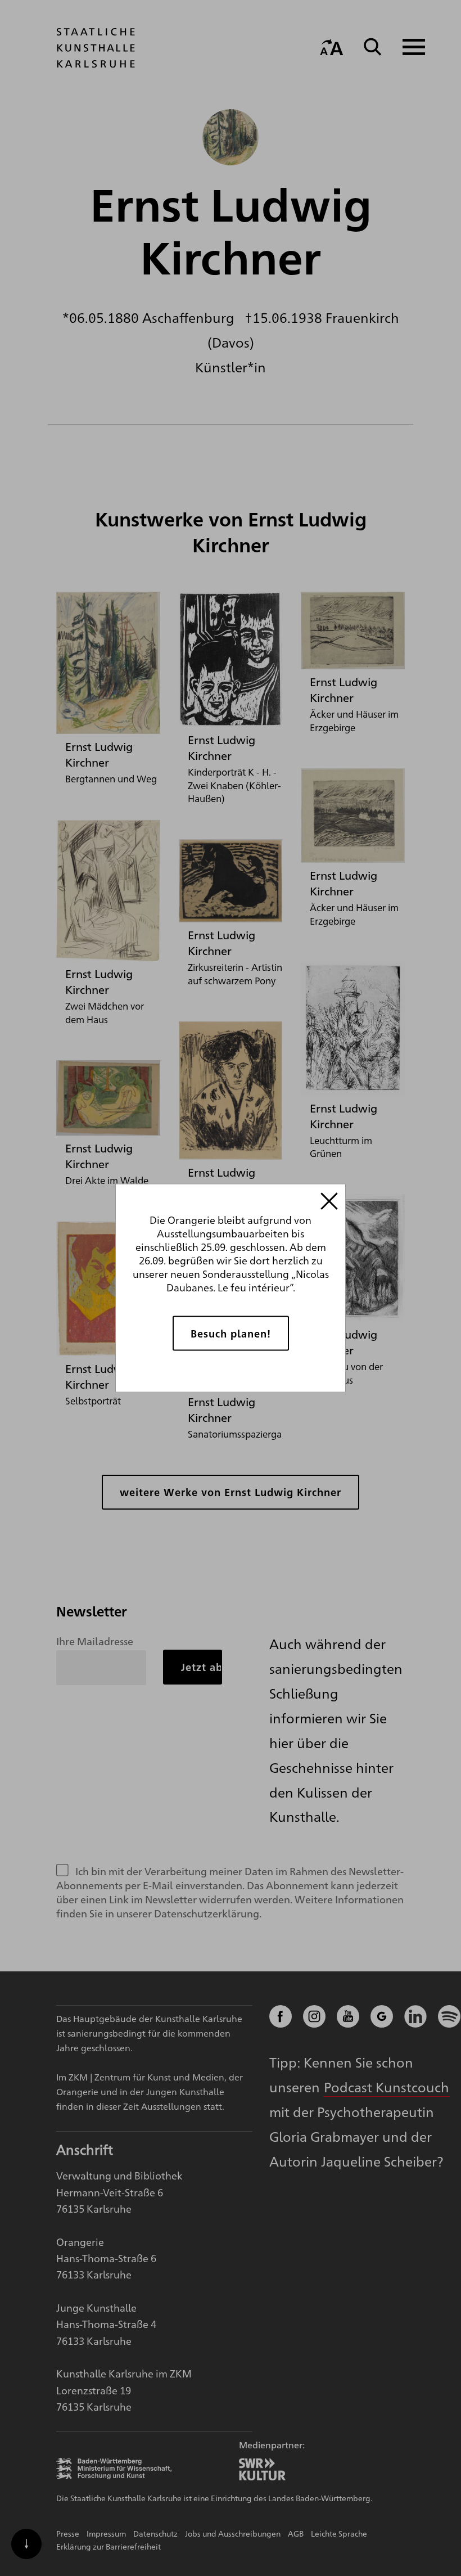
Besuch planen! (231, 1333)
